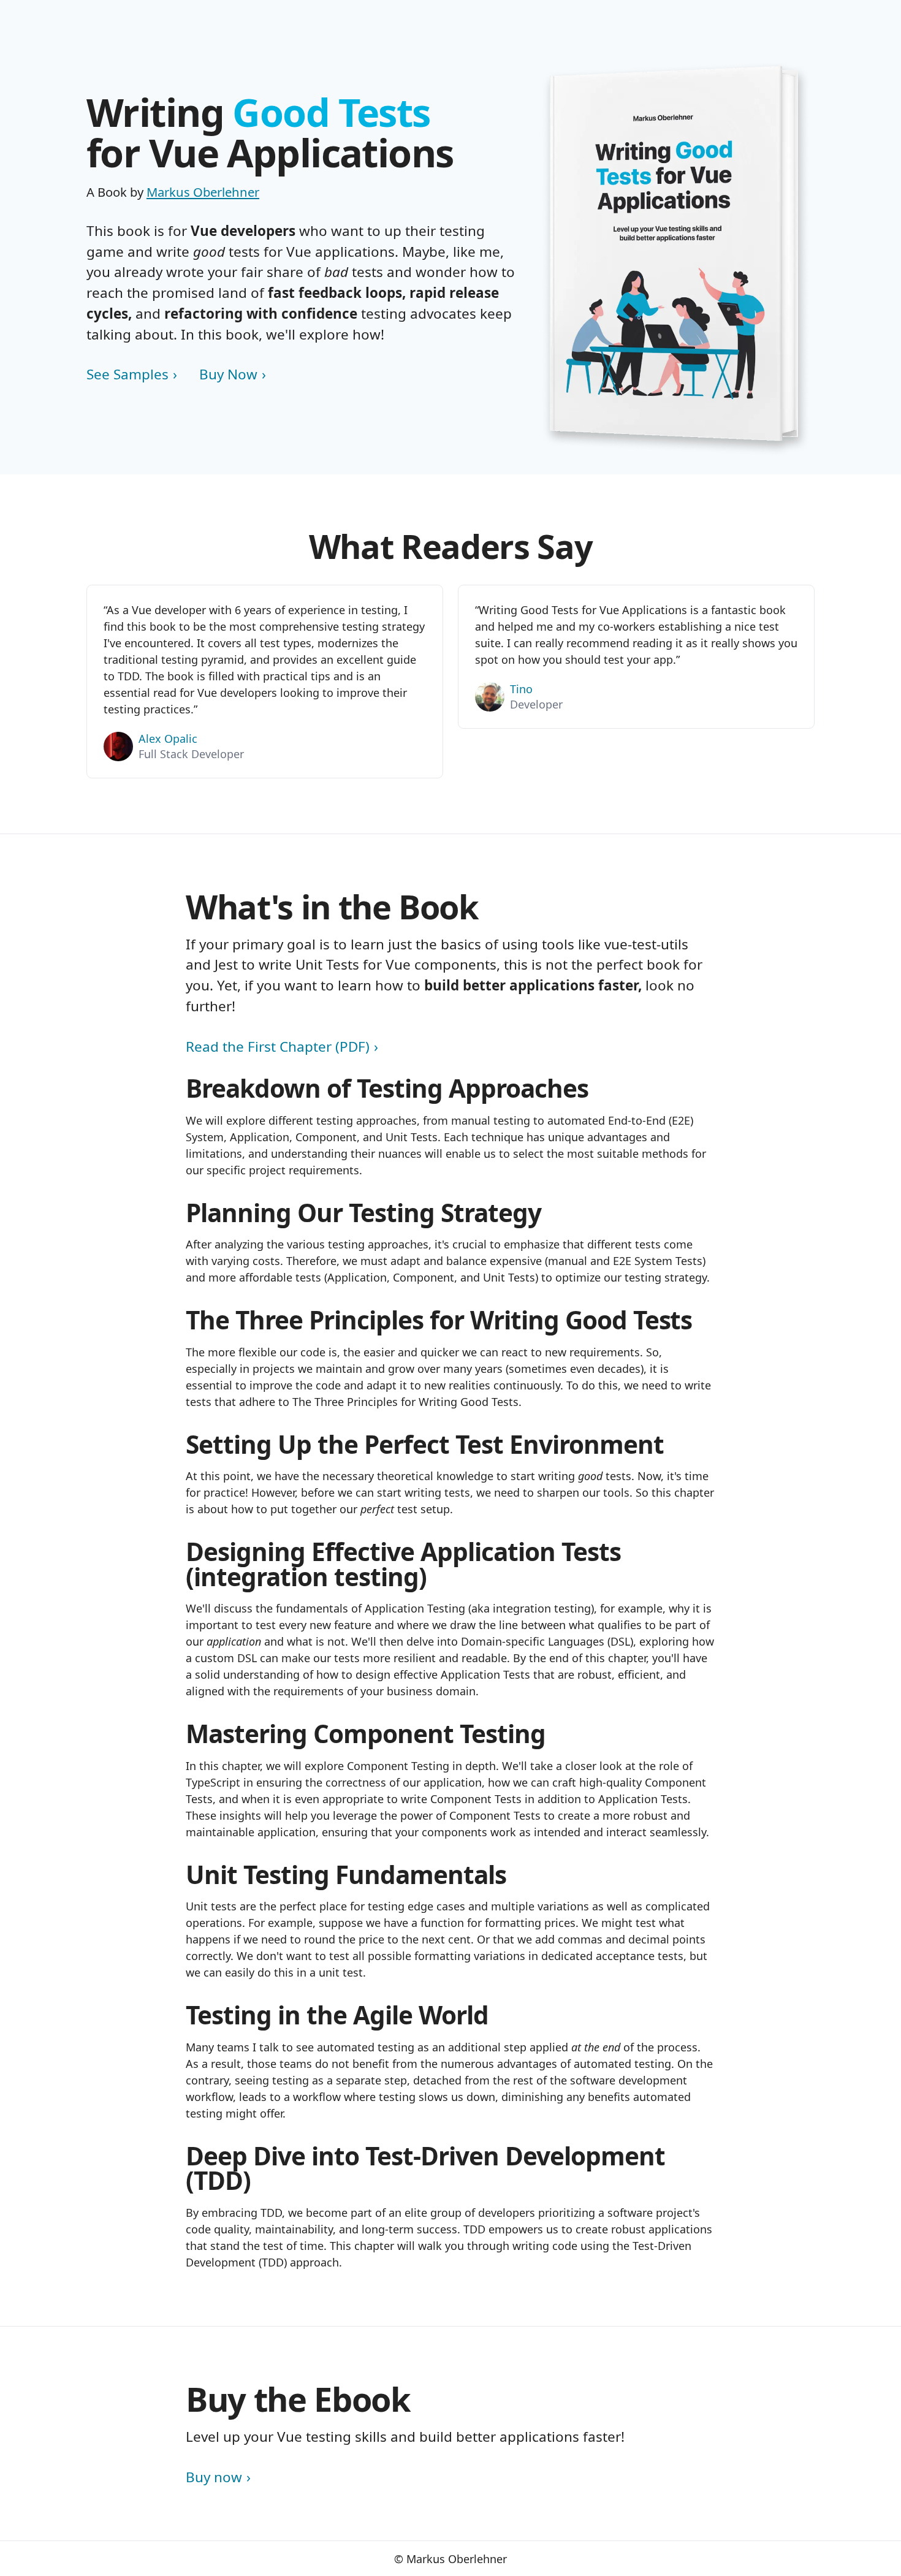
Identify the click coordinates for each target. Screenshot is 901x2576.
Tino (521, 689)
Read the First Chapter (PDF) (278, 1047)
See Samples (127, 374)
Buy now (214, 2477)
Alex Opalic (168, 739)
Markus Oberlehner (203, 192)
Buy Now (228, 374)
